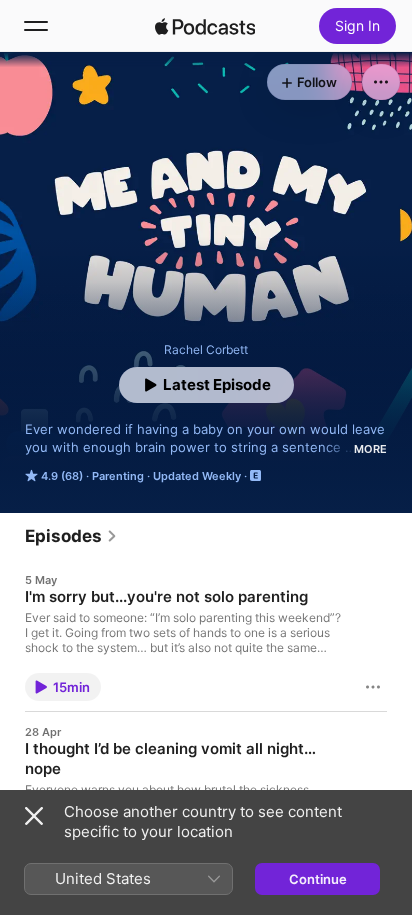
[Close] (34, 816)
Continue (318, 879)
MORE (370, 449)
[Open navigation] (36, 26)
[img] (205, 26)
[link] (71, 536)
